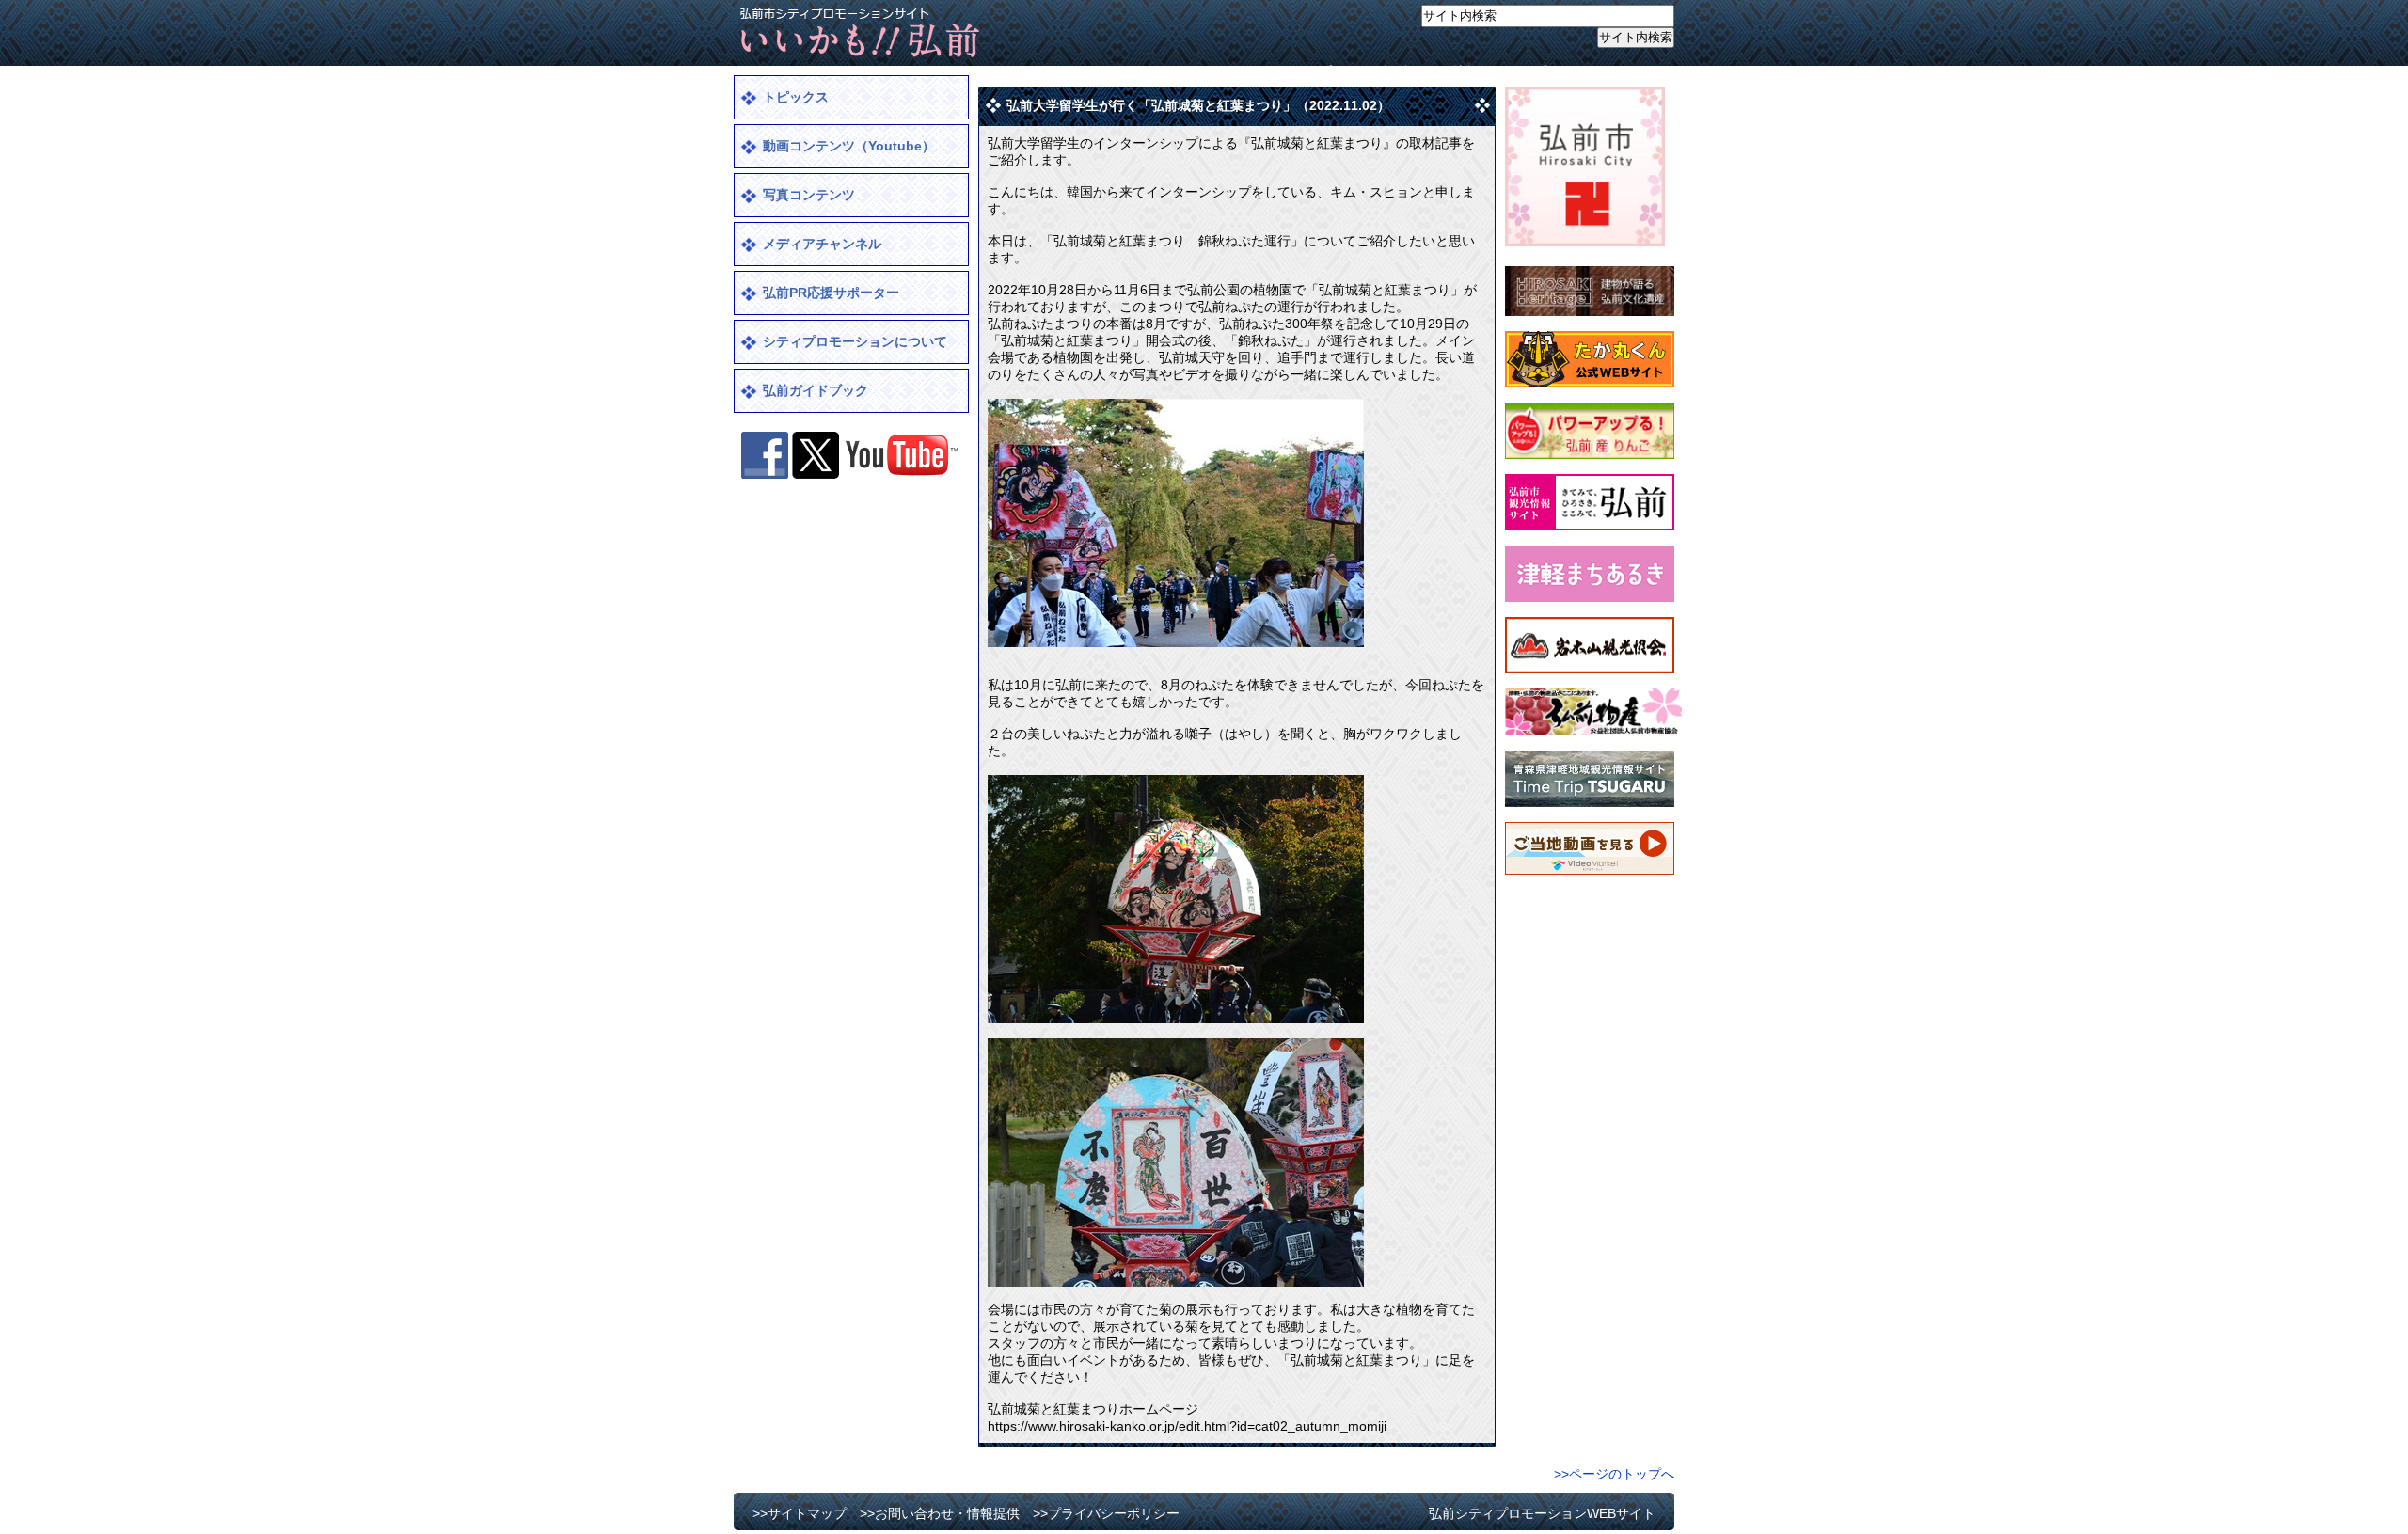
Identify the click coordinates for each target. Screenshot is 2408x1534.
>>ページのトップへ (1614, 1474)
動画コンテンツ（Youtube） (849, 146)
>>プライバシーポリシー (1592, 71)
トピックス (796, 97)
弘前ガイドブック (816, 390)
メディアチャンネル (822, 244)
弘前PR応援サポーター (831, 293)
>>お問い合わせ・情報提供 (1425, 71)
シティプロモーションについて (855, 341)
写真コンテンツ (809, 195)
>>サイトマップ (1285, 71)
